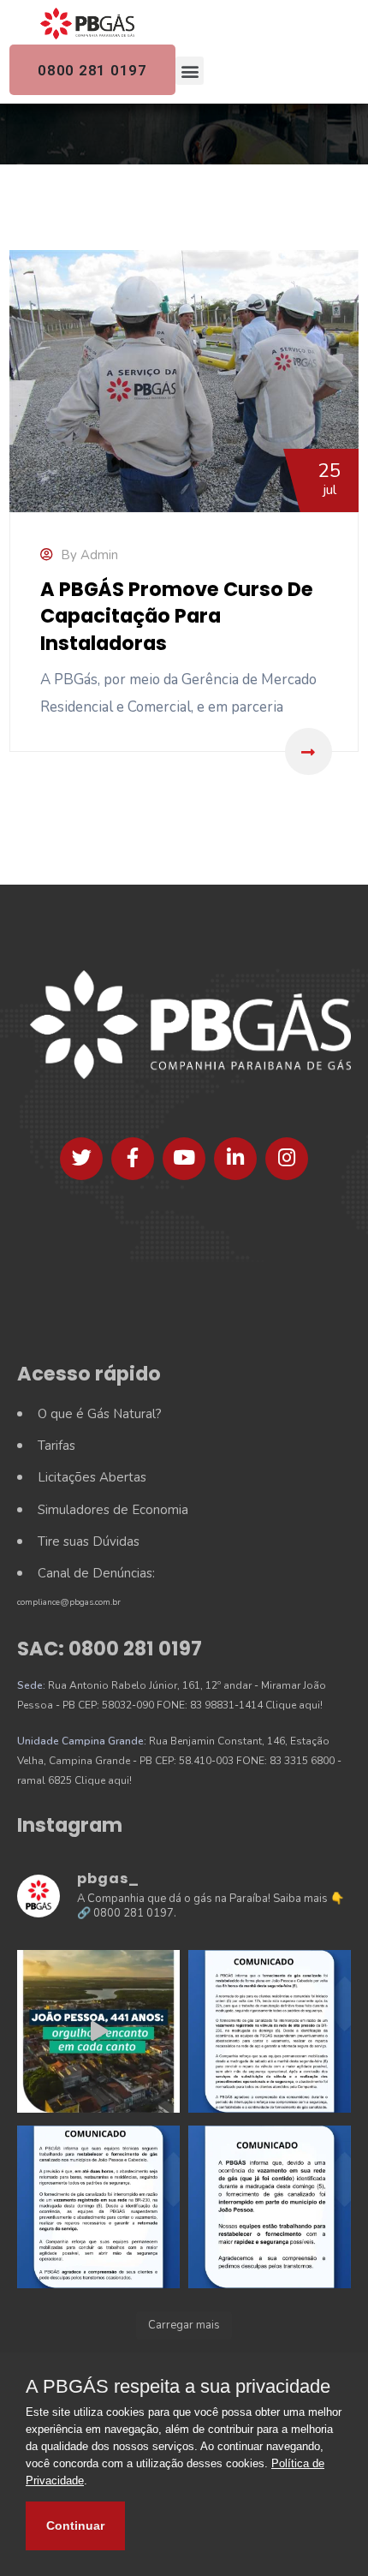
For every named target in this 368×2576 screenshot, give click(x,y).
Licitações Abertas (92, 1477)
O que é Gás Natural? (100, 1414)
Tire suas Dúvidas (89, 1541)
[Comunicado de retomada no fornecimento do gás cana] (270, 2031)
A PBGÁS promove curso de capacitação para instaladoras (177, 616)
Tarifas (56, 1446)
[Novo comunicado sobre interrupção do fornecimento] (98, 2207)
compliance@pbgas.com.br (69, 1602)
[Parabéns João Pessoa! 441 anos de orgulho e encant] (98, 2031)
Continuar (75, 2525)
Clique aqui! (294, 1705)
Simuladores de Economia (113, 1510)
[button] (190, 71)
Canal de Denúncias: (96, 1573)
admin (99, 555)
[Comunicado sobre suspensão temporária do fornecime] (270, 2207)
